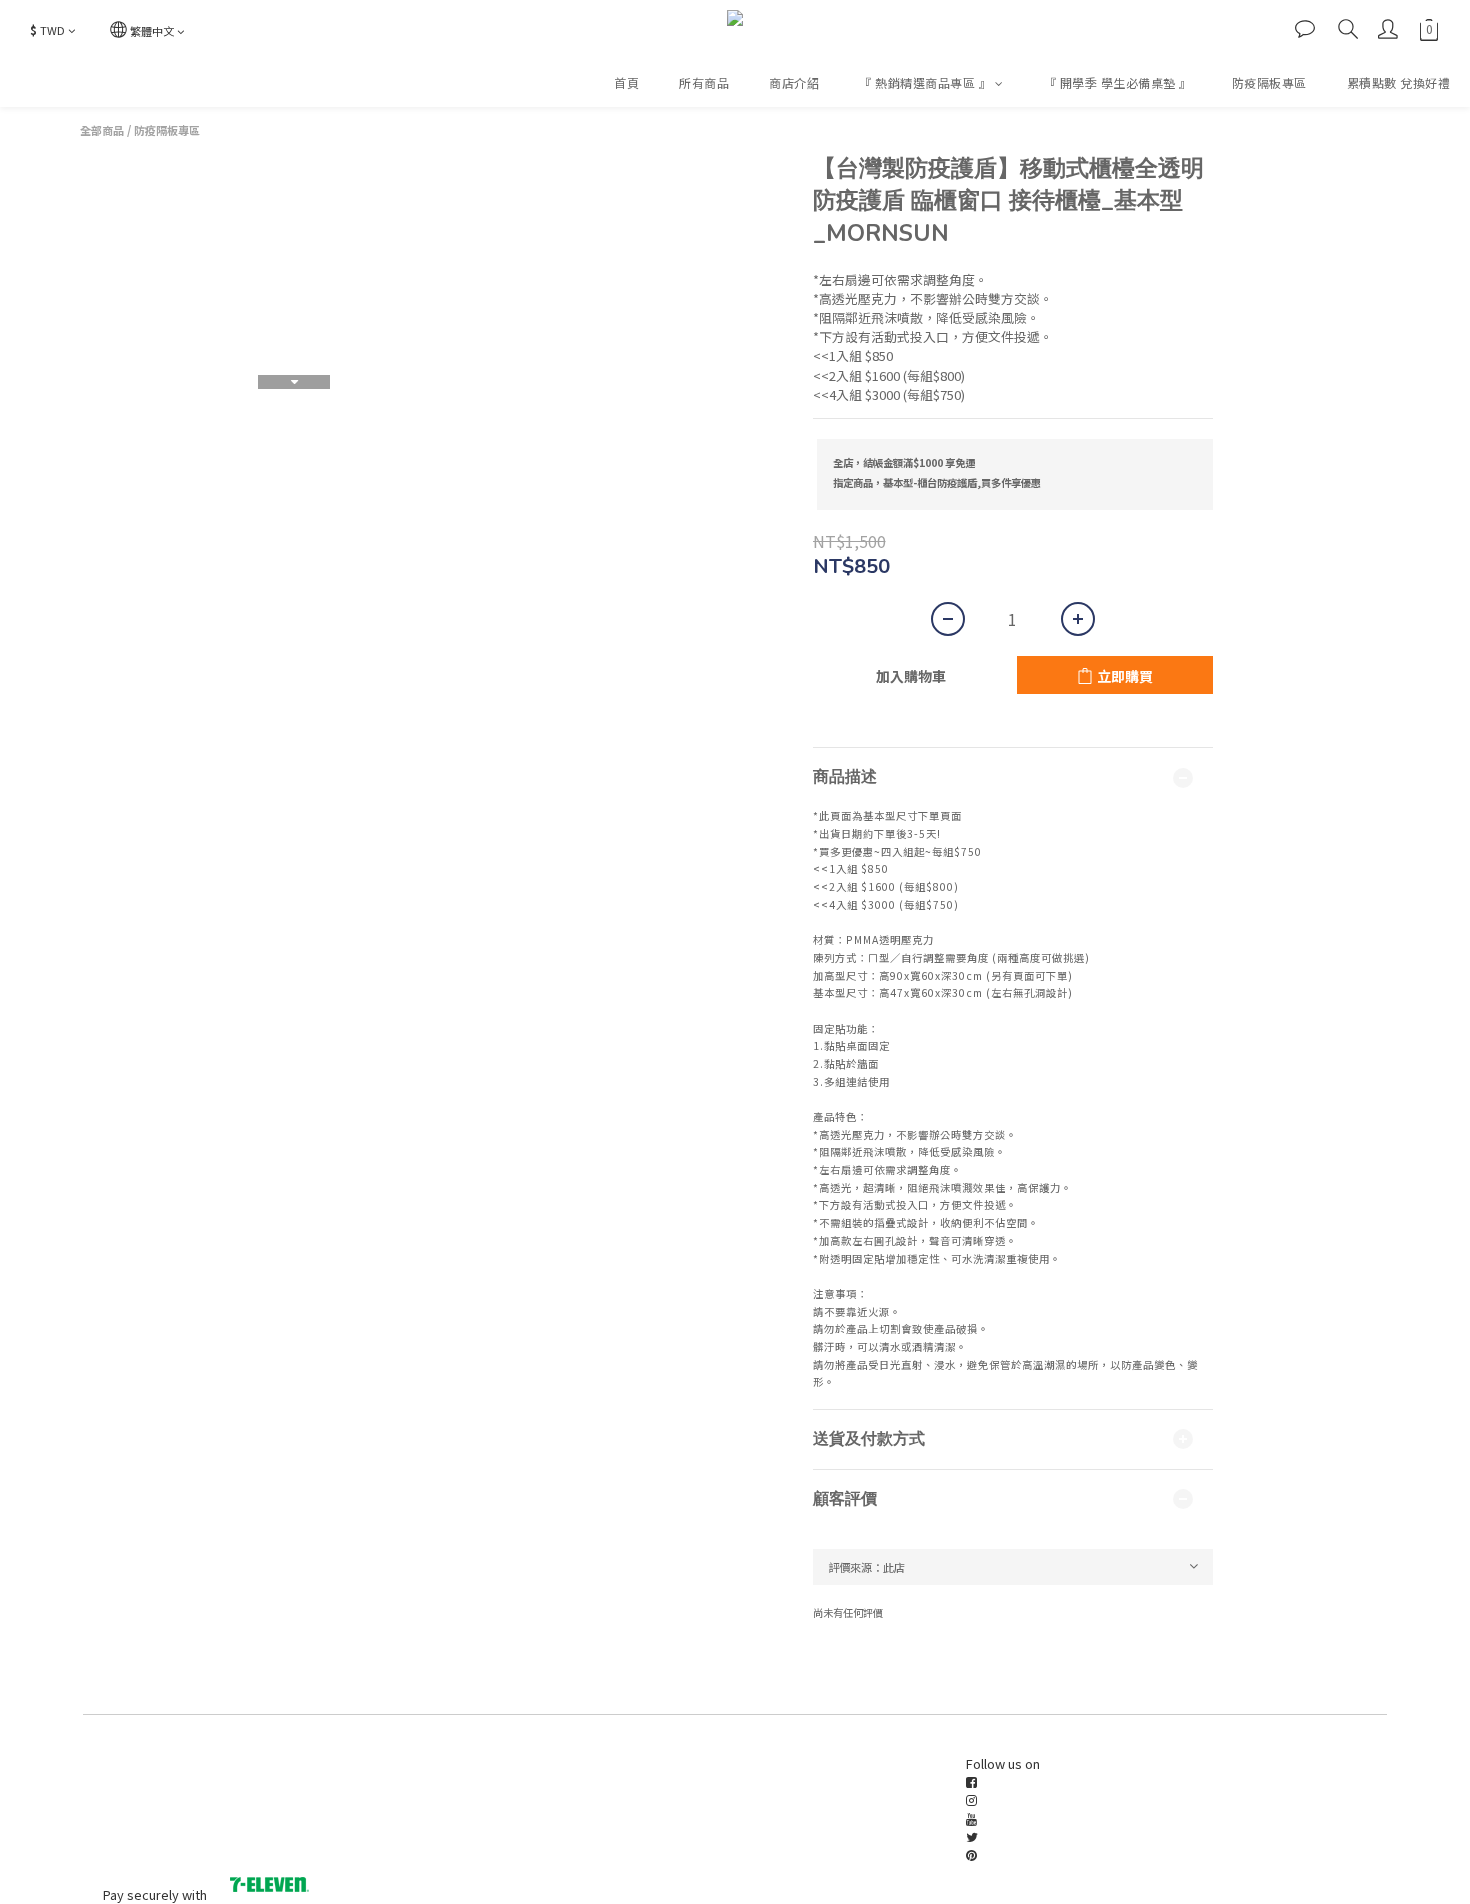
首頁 (626, 82)
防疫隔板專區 (1269, 82)
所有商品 (704, 82)
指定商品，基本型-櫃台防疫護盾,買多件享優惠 (937, 482)
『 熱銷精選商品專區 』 (925, 82)
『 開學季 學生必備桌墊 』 (1118, 82)
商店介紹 (794, 82)
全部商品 (102, 130)
